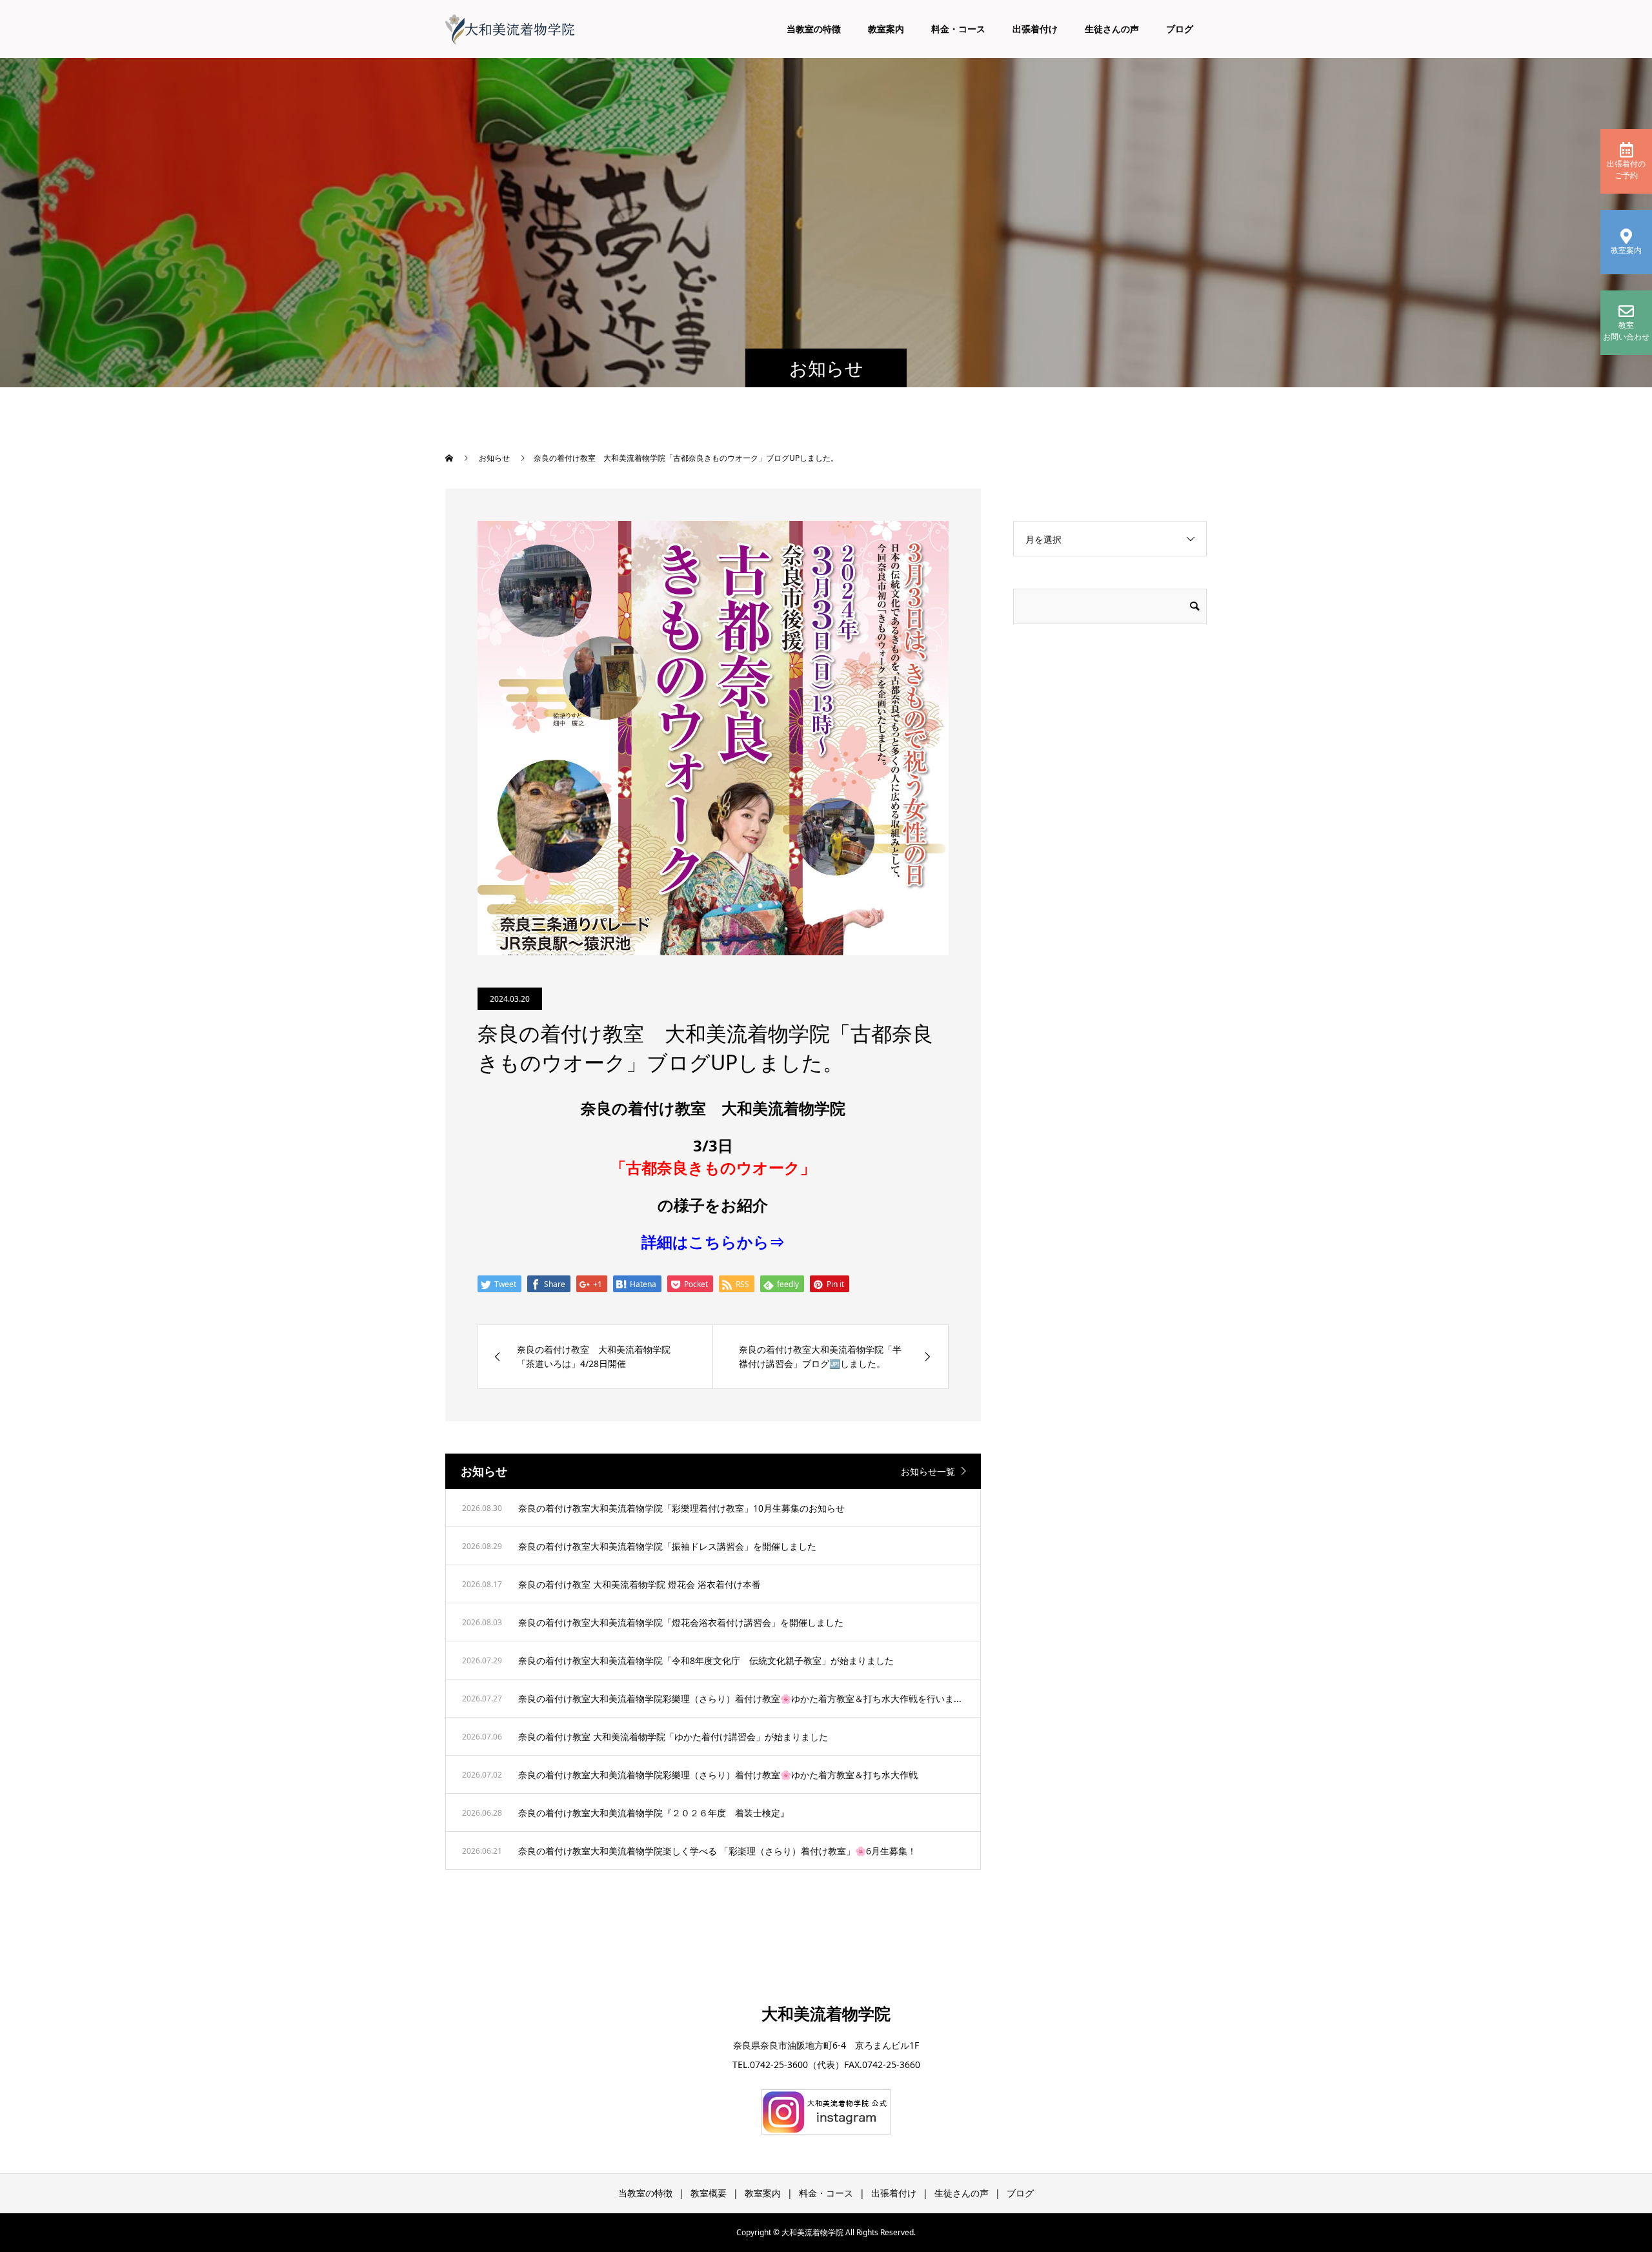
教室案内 (886, 29)
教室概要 (709, 2193)
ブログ (1180, 29)
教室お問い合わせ (1626, 331)
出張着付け (1035, 29)
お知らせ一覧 (928, 1471)
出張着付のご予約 (1626, 169)
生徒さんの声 (1112, 29)
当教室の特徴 (814, 29)
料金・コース (958, 29)
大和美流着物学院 (826, 2013)
